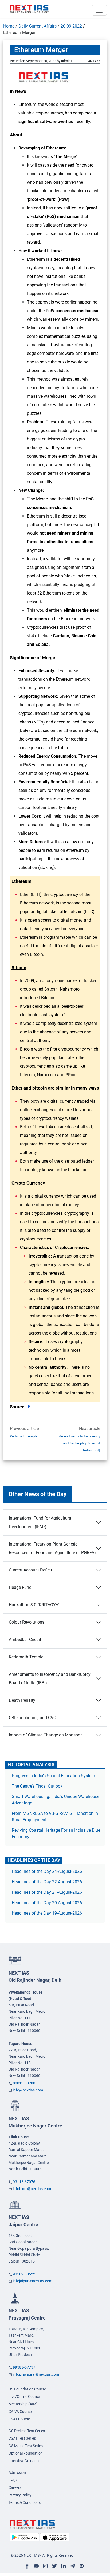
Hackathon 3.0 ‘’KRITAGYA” (34, 1605)
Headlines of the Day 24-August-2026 (47, 1871)
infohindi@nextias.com (32, 2189)
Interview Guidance (24, 2461)
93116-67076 (24, 2182)
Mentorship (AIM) (23, 2404)
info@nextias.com (28, 2090)
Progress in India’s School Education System (53, 1776)
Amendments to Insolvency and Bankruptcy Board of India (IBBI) (80, 1443)
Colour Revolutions (27, 1622)
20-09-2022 (71, 26)
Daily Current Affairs (38, 26)
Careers (15, 2487)
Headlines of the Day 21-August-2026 (47, 1892)
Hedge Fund (20, 1587)
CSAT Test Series (22, 2438)
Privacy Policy (20, 2495)
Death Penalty (22, 1700)
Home (9, 26)
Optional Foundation (26, 2453)
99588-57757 (24, 2367)
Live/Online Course (24, 2397)
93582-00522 (24, 2274)
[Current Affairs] (29, 9)
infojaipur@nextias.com (33, 2281)
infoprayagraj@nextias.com (36, 2374)
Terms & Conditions (25, 2502)
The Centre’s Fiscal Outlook (38, 1786)
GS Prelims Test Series (27, 2431)
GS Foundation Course (27, 2389)
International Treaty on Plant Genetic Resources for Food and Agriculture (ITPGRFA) (52, 1548)
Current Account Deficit (30, 1570)
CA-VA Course (20, 2412)
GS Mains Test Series (26, 2446)
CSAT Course (19, 2419)
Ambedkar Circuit (25, 1640)
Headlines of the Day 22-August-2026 (47, 1882)
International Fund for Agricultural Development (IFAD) (41, 1522)
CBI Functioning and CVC (32, 1718)
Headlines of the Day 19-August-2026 (47, 1913)
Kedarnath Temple (24, 1436)
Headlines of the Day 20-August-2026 (47, 1903)
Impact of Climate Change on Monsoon (46, 1735)
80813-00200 (24, 2083)
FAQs (13, 2480)
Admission (17, 2472)
